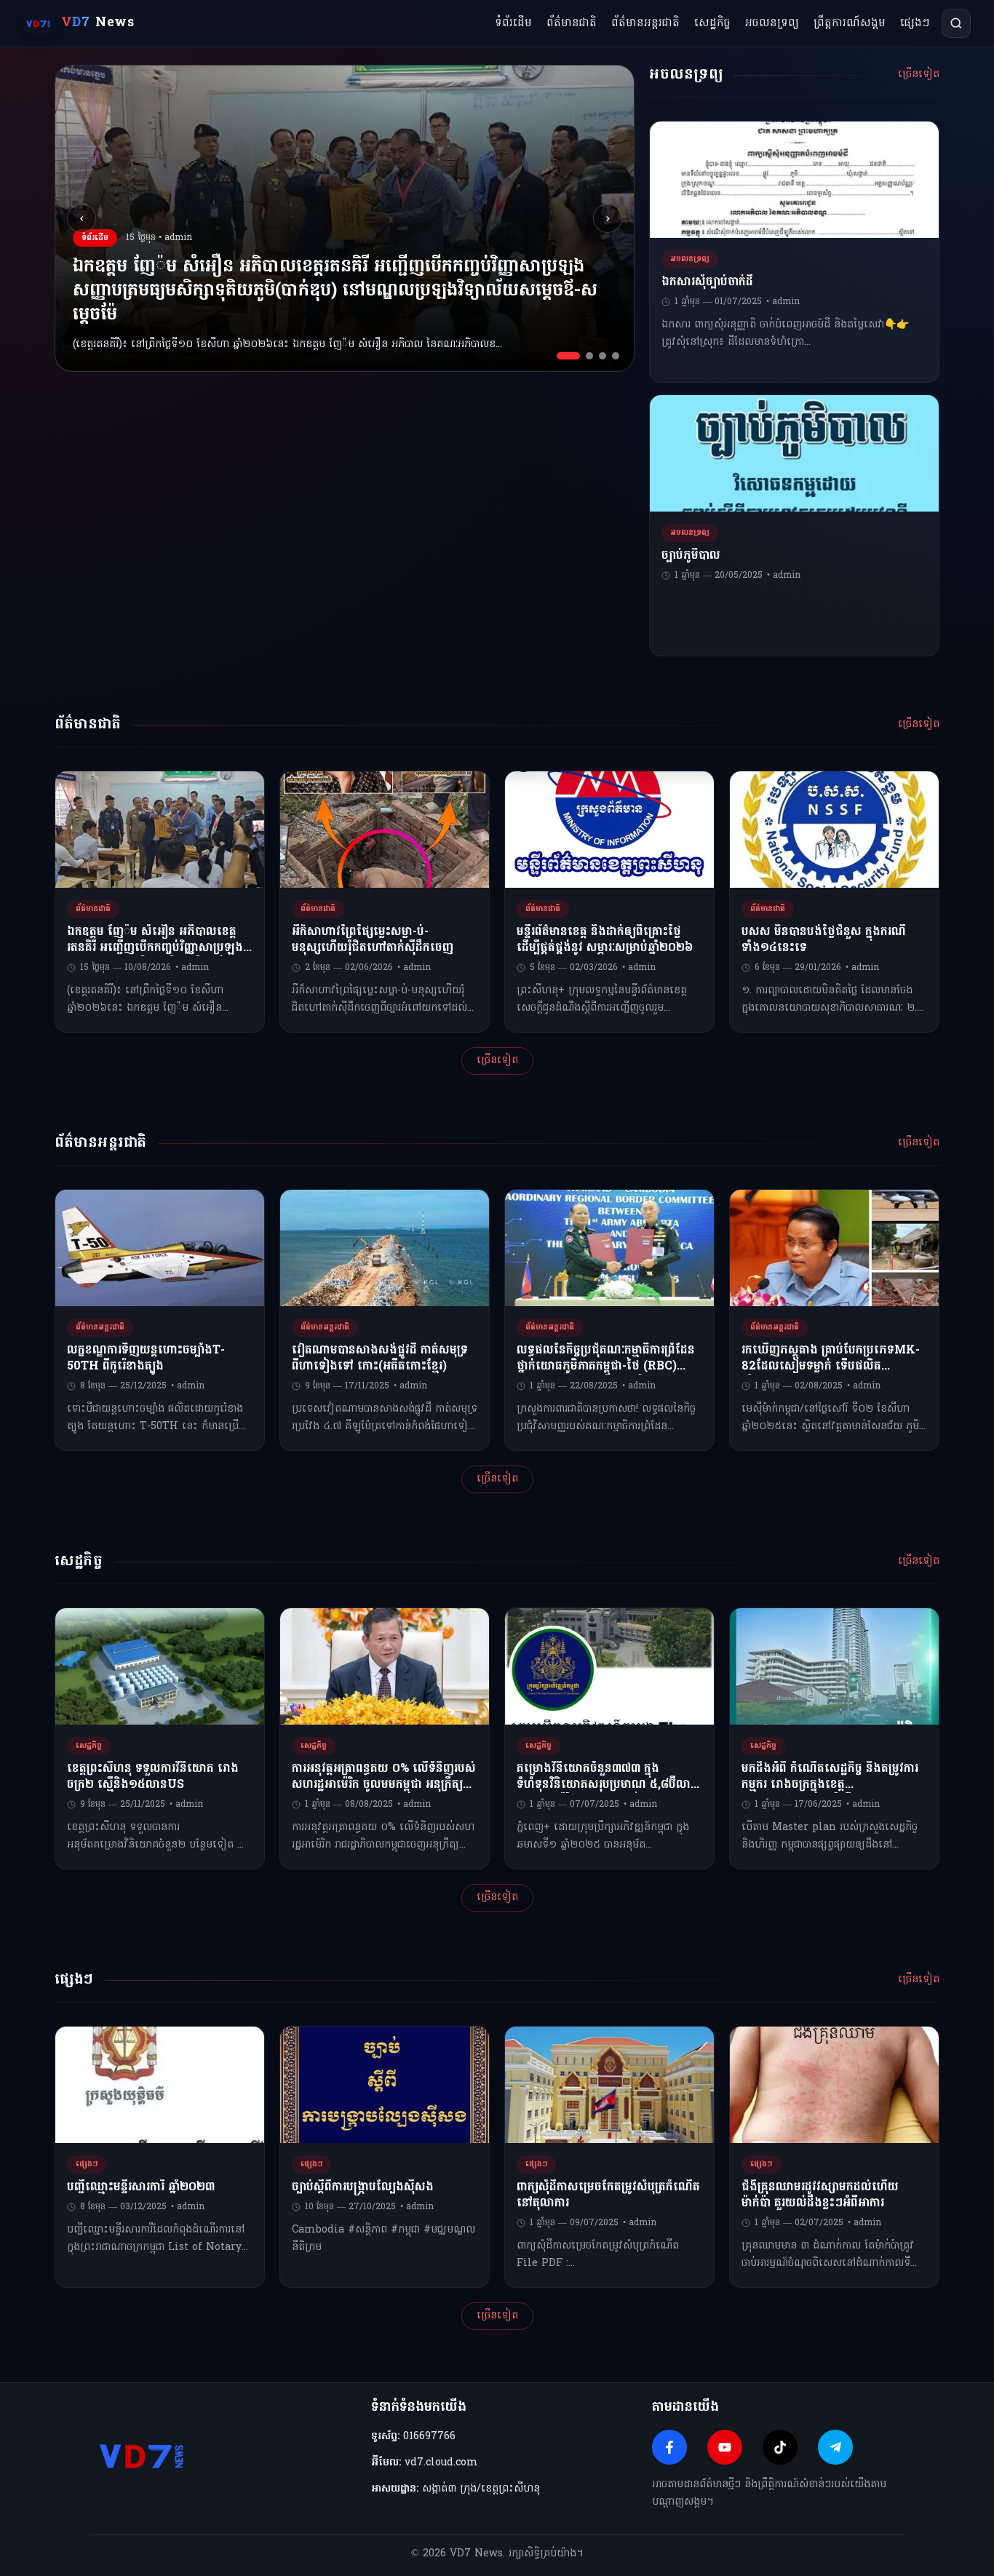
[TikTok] (780, 2447)
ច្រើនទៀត (919, 75)
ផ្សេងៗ (915, 23)
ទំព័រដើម (513, 23)
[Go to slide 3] (603, 356)
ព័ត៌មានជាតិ (572, 23)
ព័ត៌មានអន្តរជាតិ (645, 23)
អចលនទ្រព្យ (772, 23)
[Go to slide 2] (589, 356)
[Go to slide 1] (568, 356)
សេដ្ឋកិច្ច (712, 23)
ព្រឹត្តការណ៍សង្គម (850, 23)
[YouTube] (725, 2447)
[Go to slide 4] (616, 356)
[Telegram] (835, 2447)
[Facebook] (669, 2447)
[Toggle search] (956, 23)
